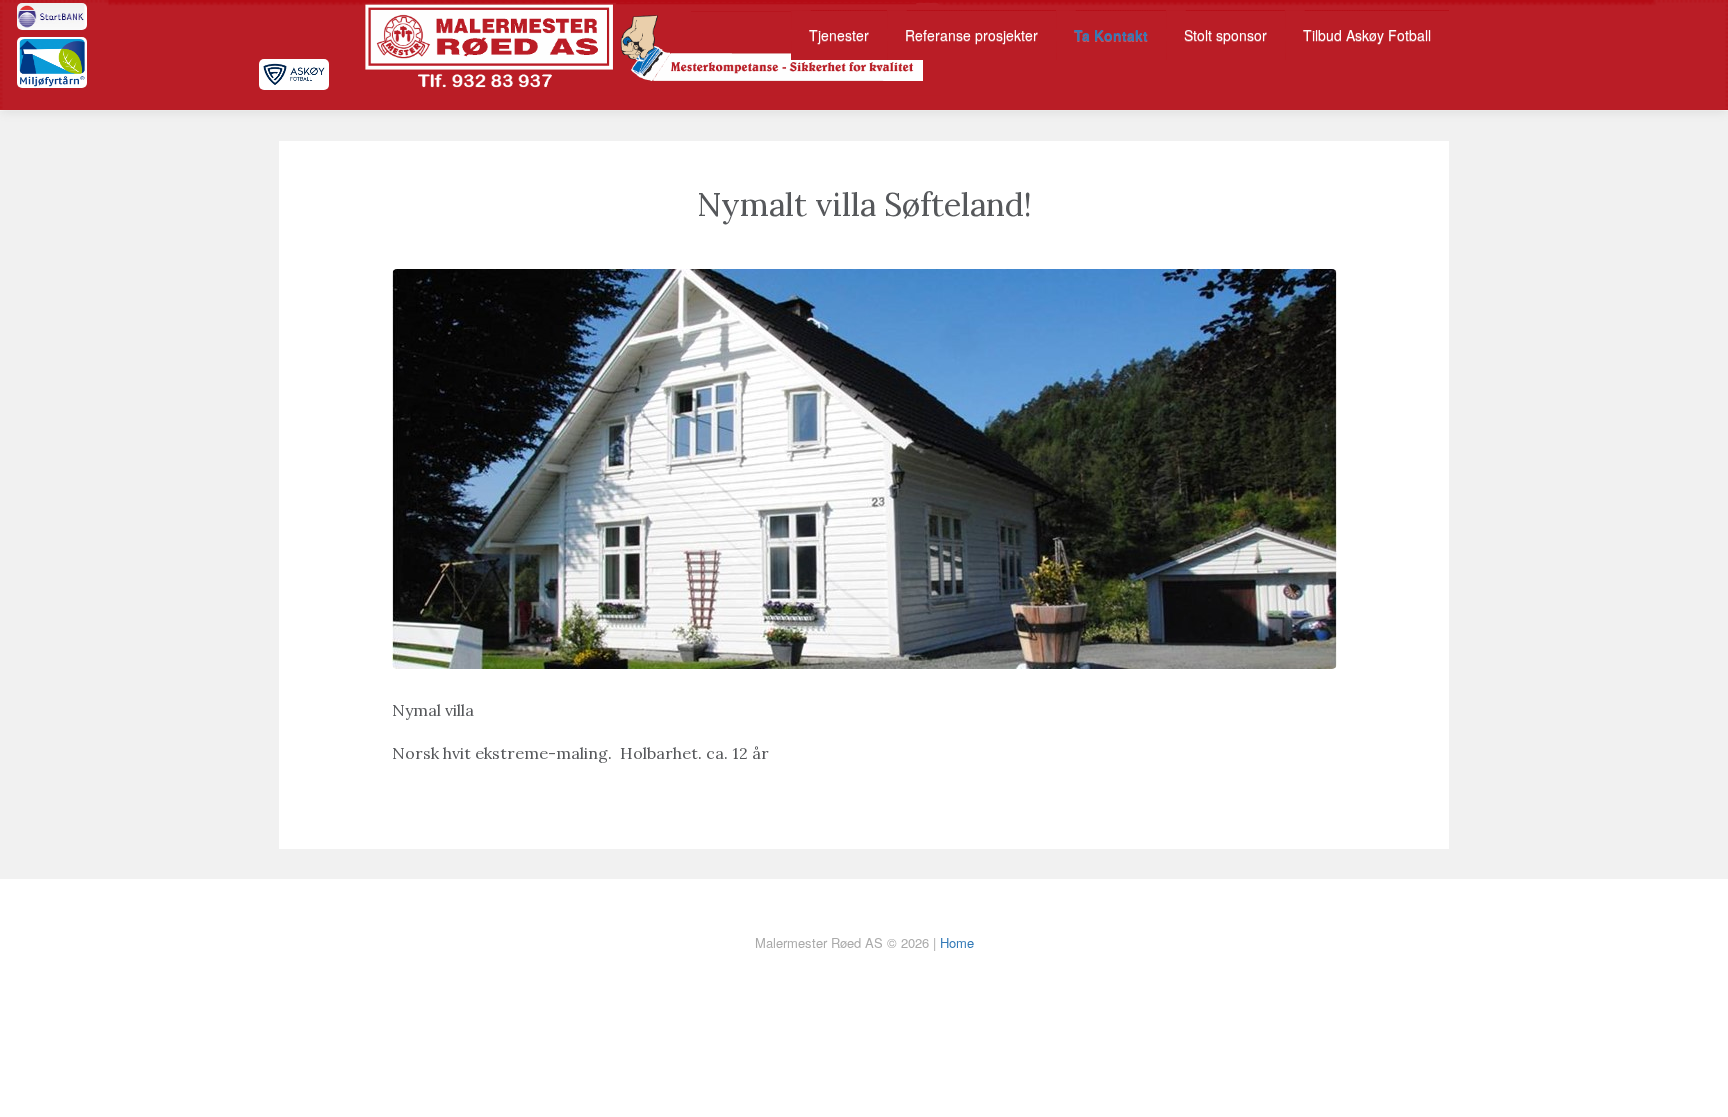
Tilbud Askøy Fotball (1367, 35)
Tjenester (839, 35)
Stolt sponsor (1225, 35)
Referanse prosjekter (971, 35)
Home (957, 942)
